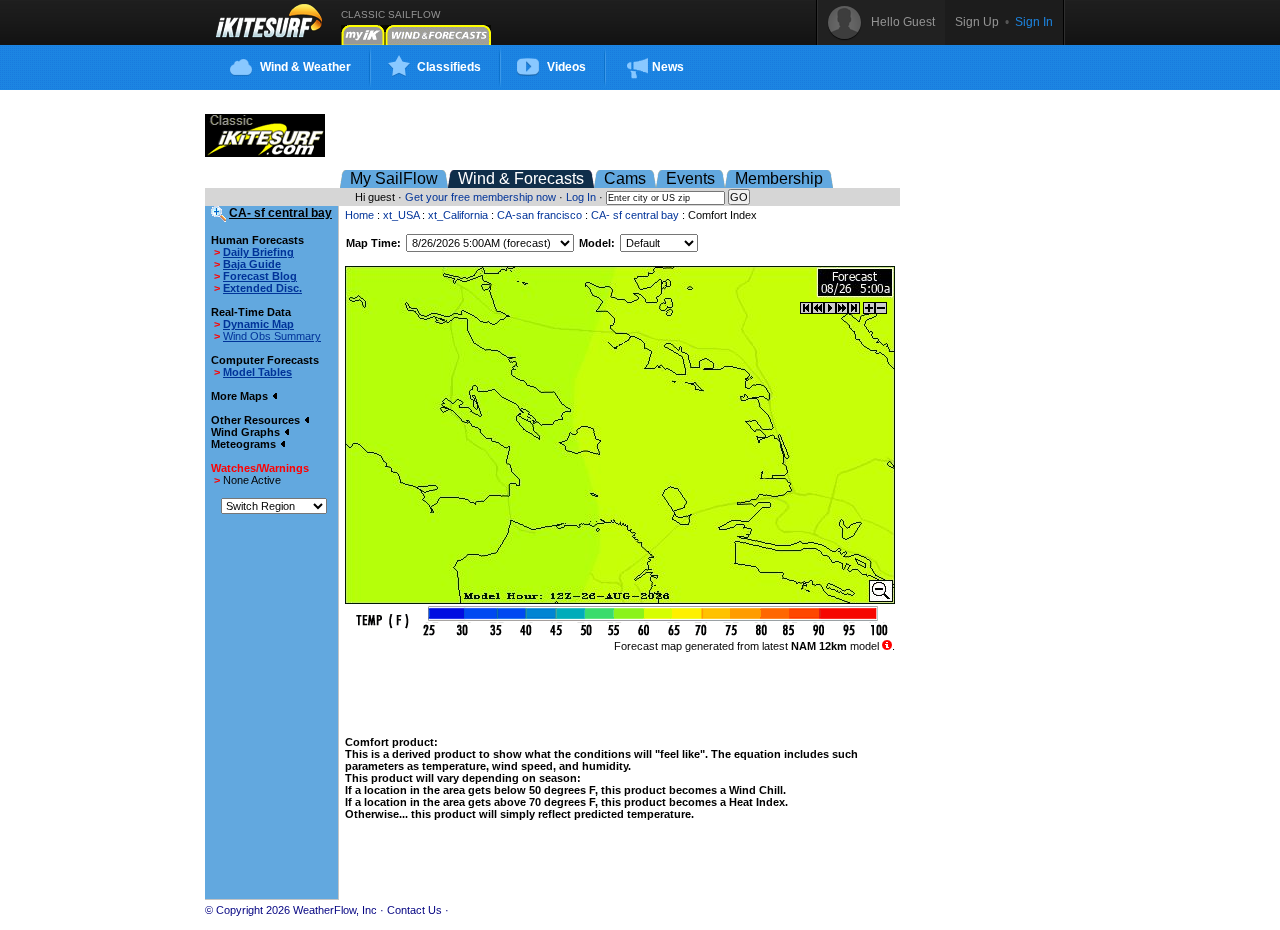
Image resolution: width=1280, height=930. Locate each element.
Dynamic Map (258, 324)
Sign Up (977, 22)
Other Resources (257, 420)
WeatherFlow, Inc (335, 910)
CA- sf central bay (635, 215)
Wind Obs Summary (272, 336)
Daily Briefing (258, 252)
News (668, 67)
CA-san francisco (539, 215)
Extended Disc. (262, 288)
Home (359, 215)
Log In (581, 197)
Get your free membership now (480, 197)
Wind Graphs (247, 432)
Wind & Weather (305, 67)
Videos (566, 67)
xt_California (458, 215)
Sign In (1034, 22)
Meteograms (245, 444)
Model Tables (257, 372)
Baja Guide (252, 264)
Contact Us (414, 910)
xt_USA (401, 215)
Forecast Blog (260, 276)
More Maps (241, 396)
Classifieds (449, 67)
